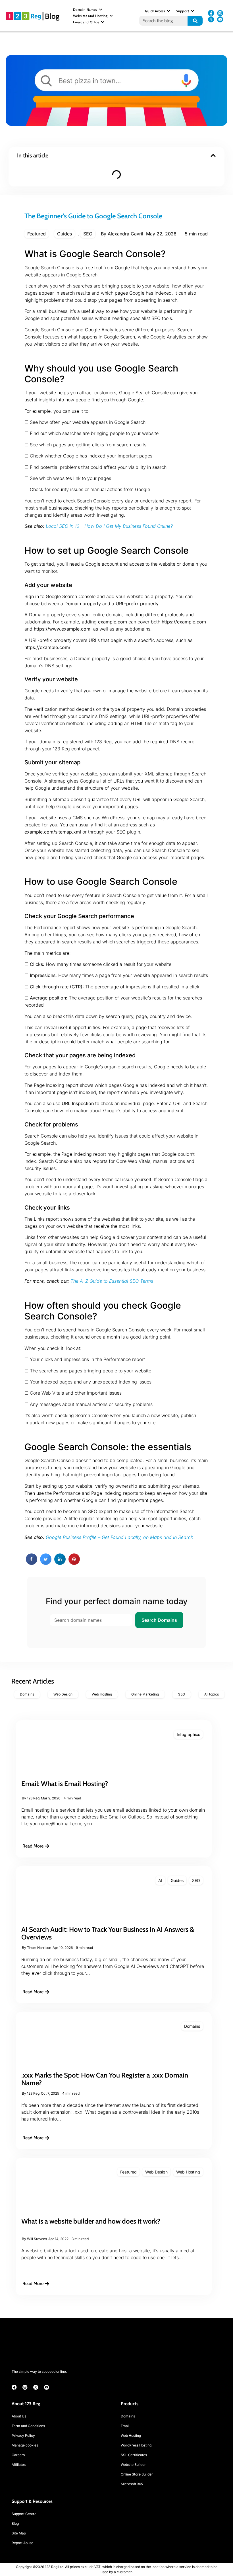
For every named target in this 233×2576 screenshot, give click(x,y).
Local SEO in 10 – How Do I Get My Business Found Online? (109, 526)
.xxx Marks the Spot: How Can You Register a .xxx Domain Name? (105, 2079)
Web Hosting (188, 2172)
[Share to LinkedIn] (60, 1563)
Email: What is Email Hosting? (65, 1784)
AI (160, 1880)
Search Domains (159, 1620)
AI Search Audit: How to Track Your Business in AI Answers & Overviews (108, 1933)
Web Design (156, 2172)
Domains (192, 2026)
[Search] (195, 21)
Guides (65, 234)
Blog (52, 16)
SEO (88, 234)
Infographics (188, 1734)
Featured (37, 234)
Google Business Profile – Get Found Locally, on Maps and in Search (119, 1537)
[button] (213, 155)
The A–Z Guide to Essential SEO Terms (112, 1281)
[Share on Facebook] (32, 1563)
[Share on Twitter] (46, 1563)
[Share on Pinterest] (74, 1563)
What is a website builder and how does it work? (91, 2221)
